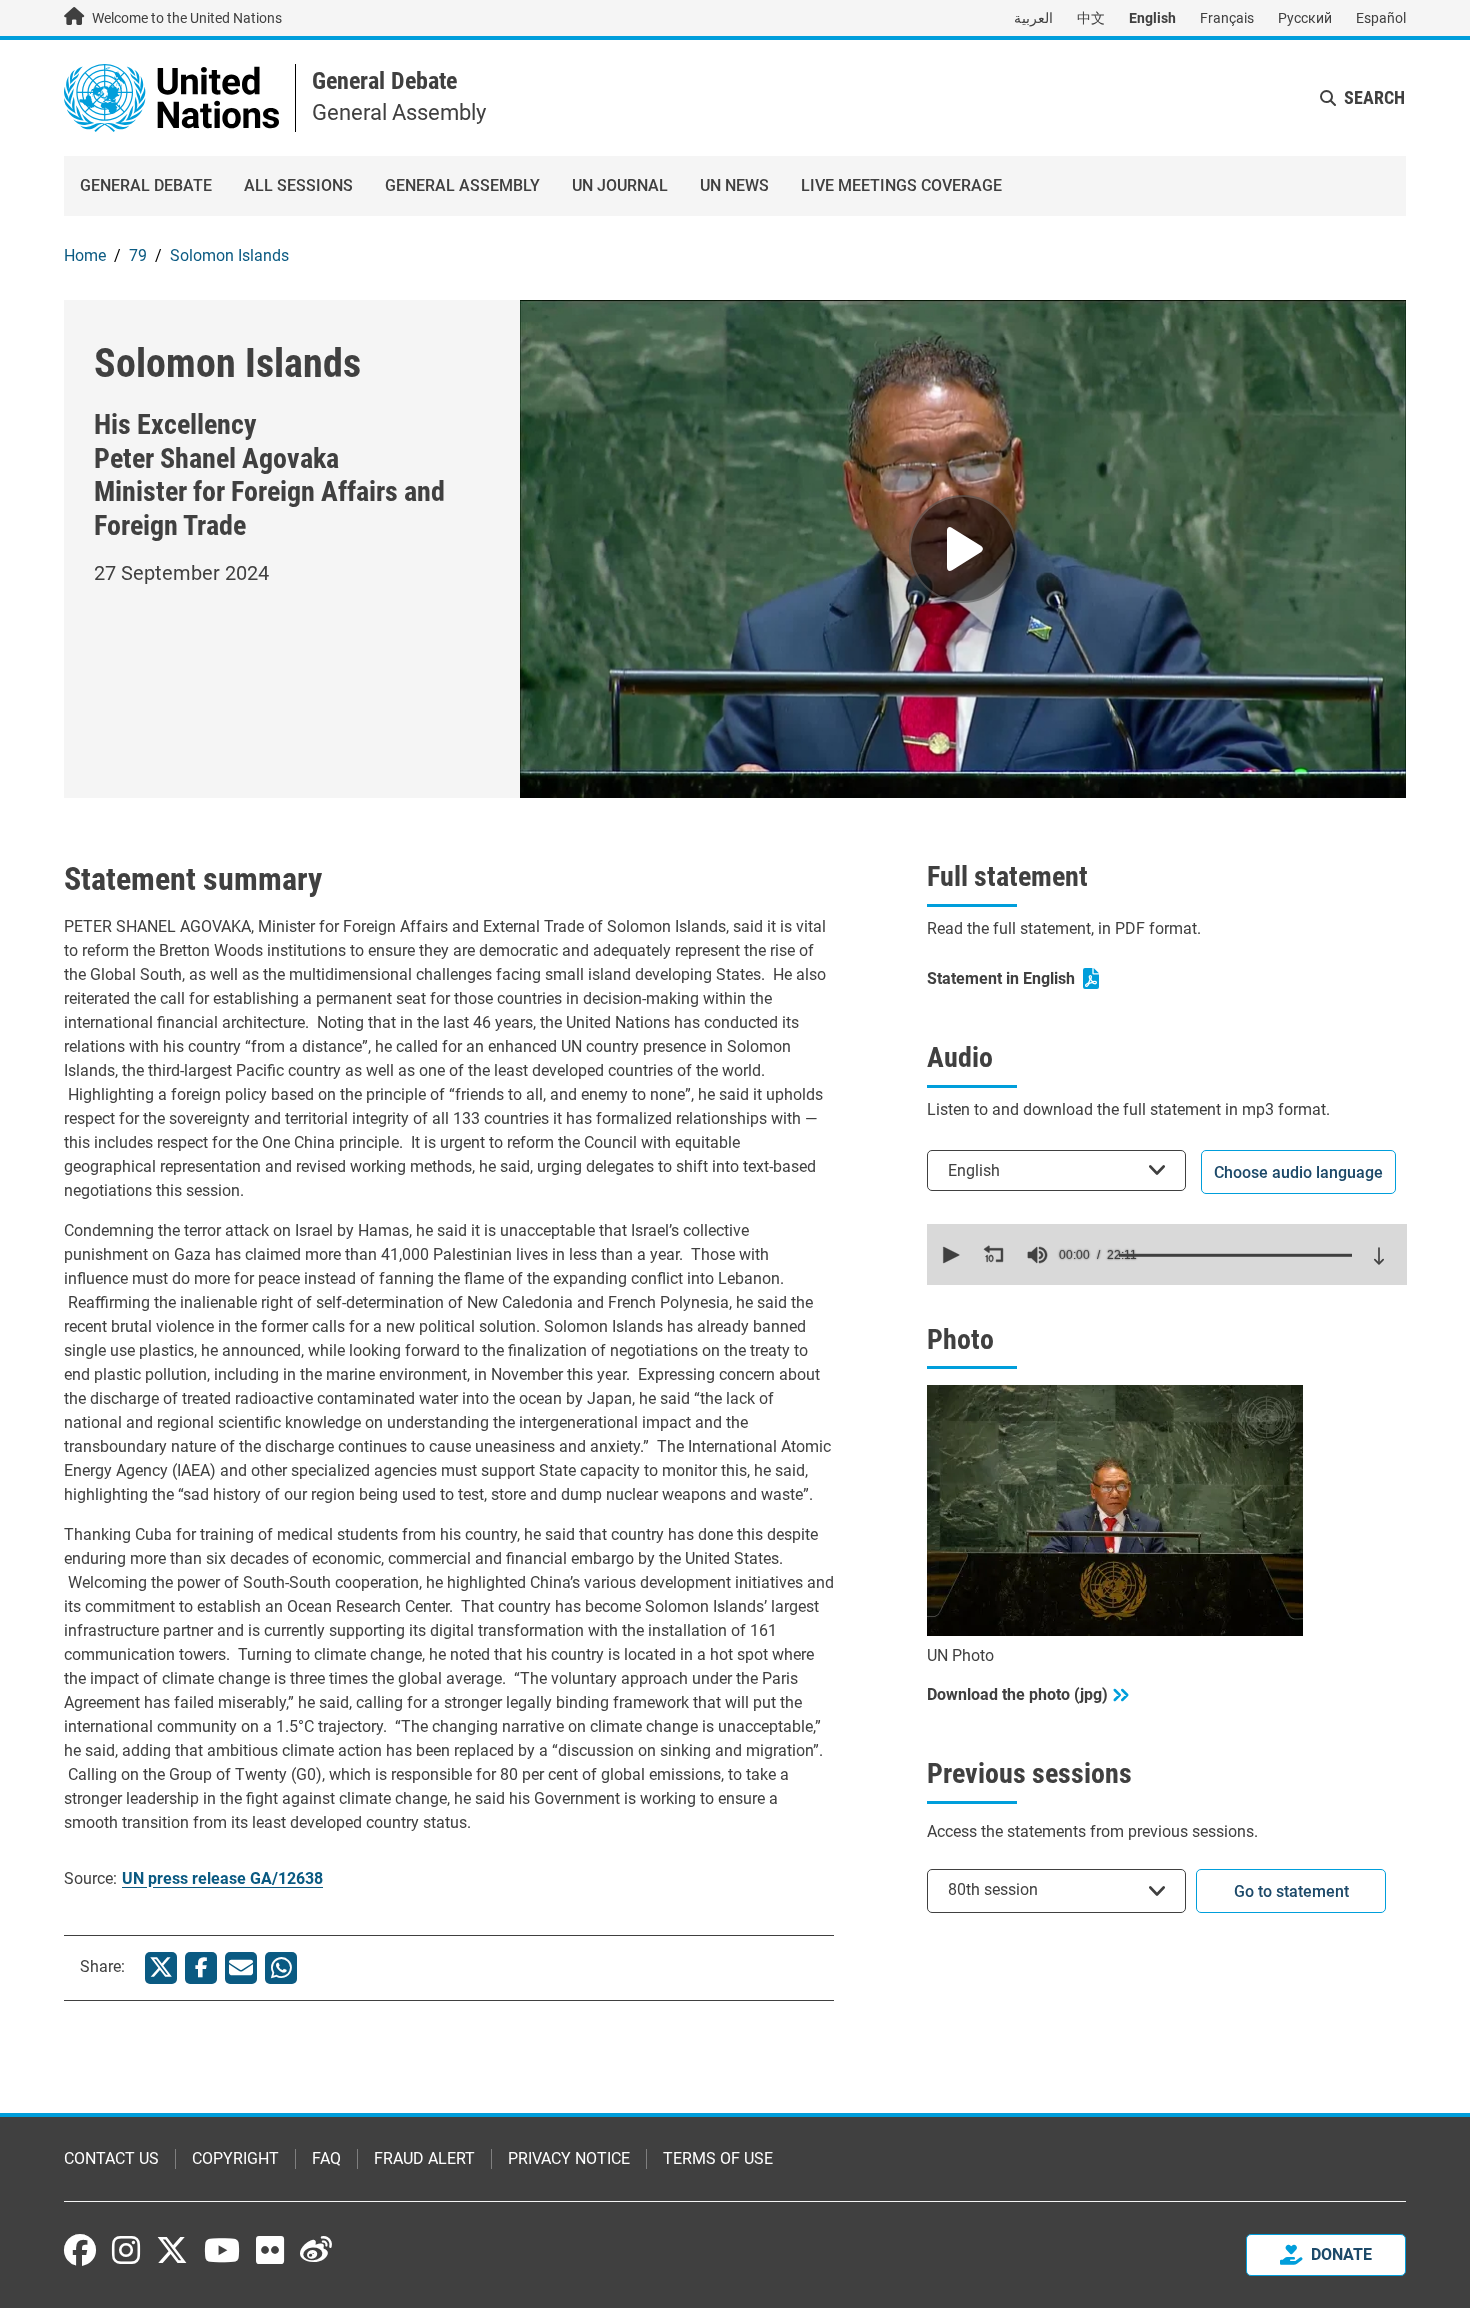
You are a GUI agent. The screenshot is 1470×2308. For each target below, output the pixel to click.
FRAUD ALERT (424, 2158)
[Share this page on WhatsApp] (281, 1968)
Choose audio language (1298, 1172)
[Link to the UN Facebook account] (80, 2250)
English (1152, 18)
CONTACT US (111, 2158)
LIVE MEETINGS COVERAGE (901, 185)
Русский (1305, 18)
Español (1381, 18)
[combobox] (1056, 1170)
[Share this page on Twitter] (161, 1968)
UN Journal (620, 185)
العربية (1033, 18)
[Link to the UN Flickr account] (270, 2250)
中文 (1091, 18)
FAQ (326, 2158)
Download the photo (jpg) (1017, 1694)
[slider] (1235, 1255)
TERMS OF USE (718, 2158)
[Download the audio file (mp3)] (1379, 1256)
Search (1374, 97)
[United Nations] (171, 96)
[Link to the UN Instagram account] (126, 2250)
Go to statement (1291, 1891)
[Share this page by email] (241, 1968)
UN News (734, 185)
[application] (1167, 1254)
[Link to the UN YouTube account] (222, 2250)
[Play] (963, 549)
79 (138, 255)
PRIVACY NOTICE (569, 2158)
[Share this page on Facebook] (201, 1968)
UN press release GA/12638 (222, 1878)
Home (85, 255)
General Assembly (462, 185)
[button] (949, 1255)
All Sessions (298, 185)
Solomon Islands (229, 255)
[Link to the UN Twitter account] (172, 2252)
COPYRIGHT (235, 2158)
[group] (1037, 1255)
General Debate (384, 81)
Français (1227, 18)
